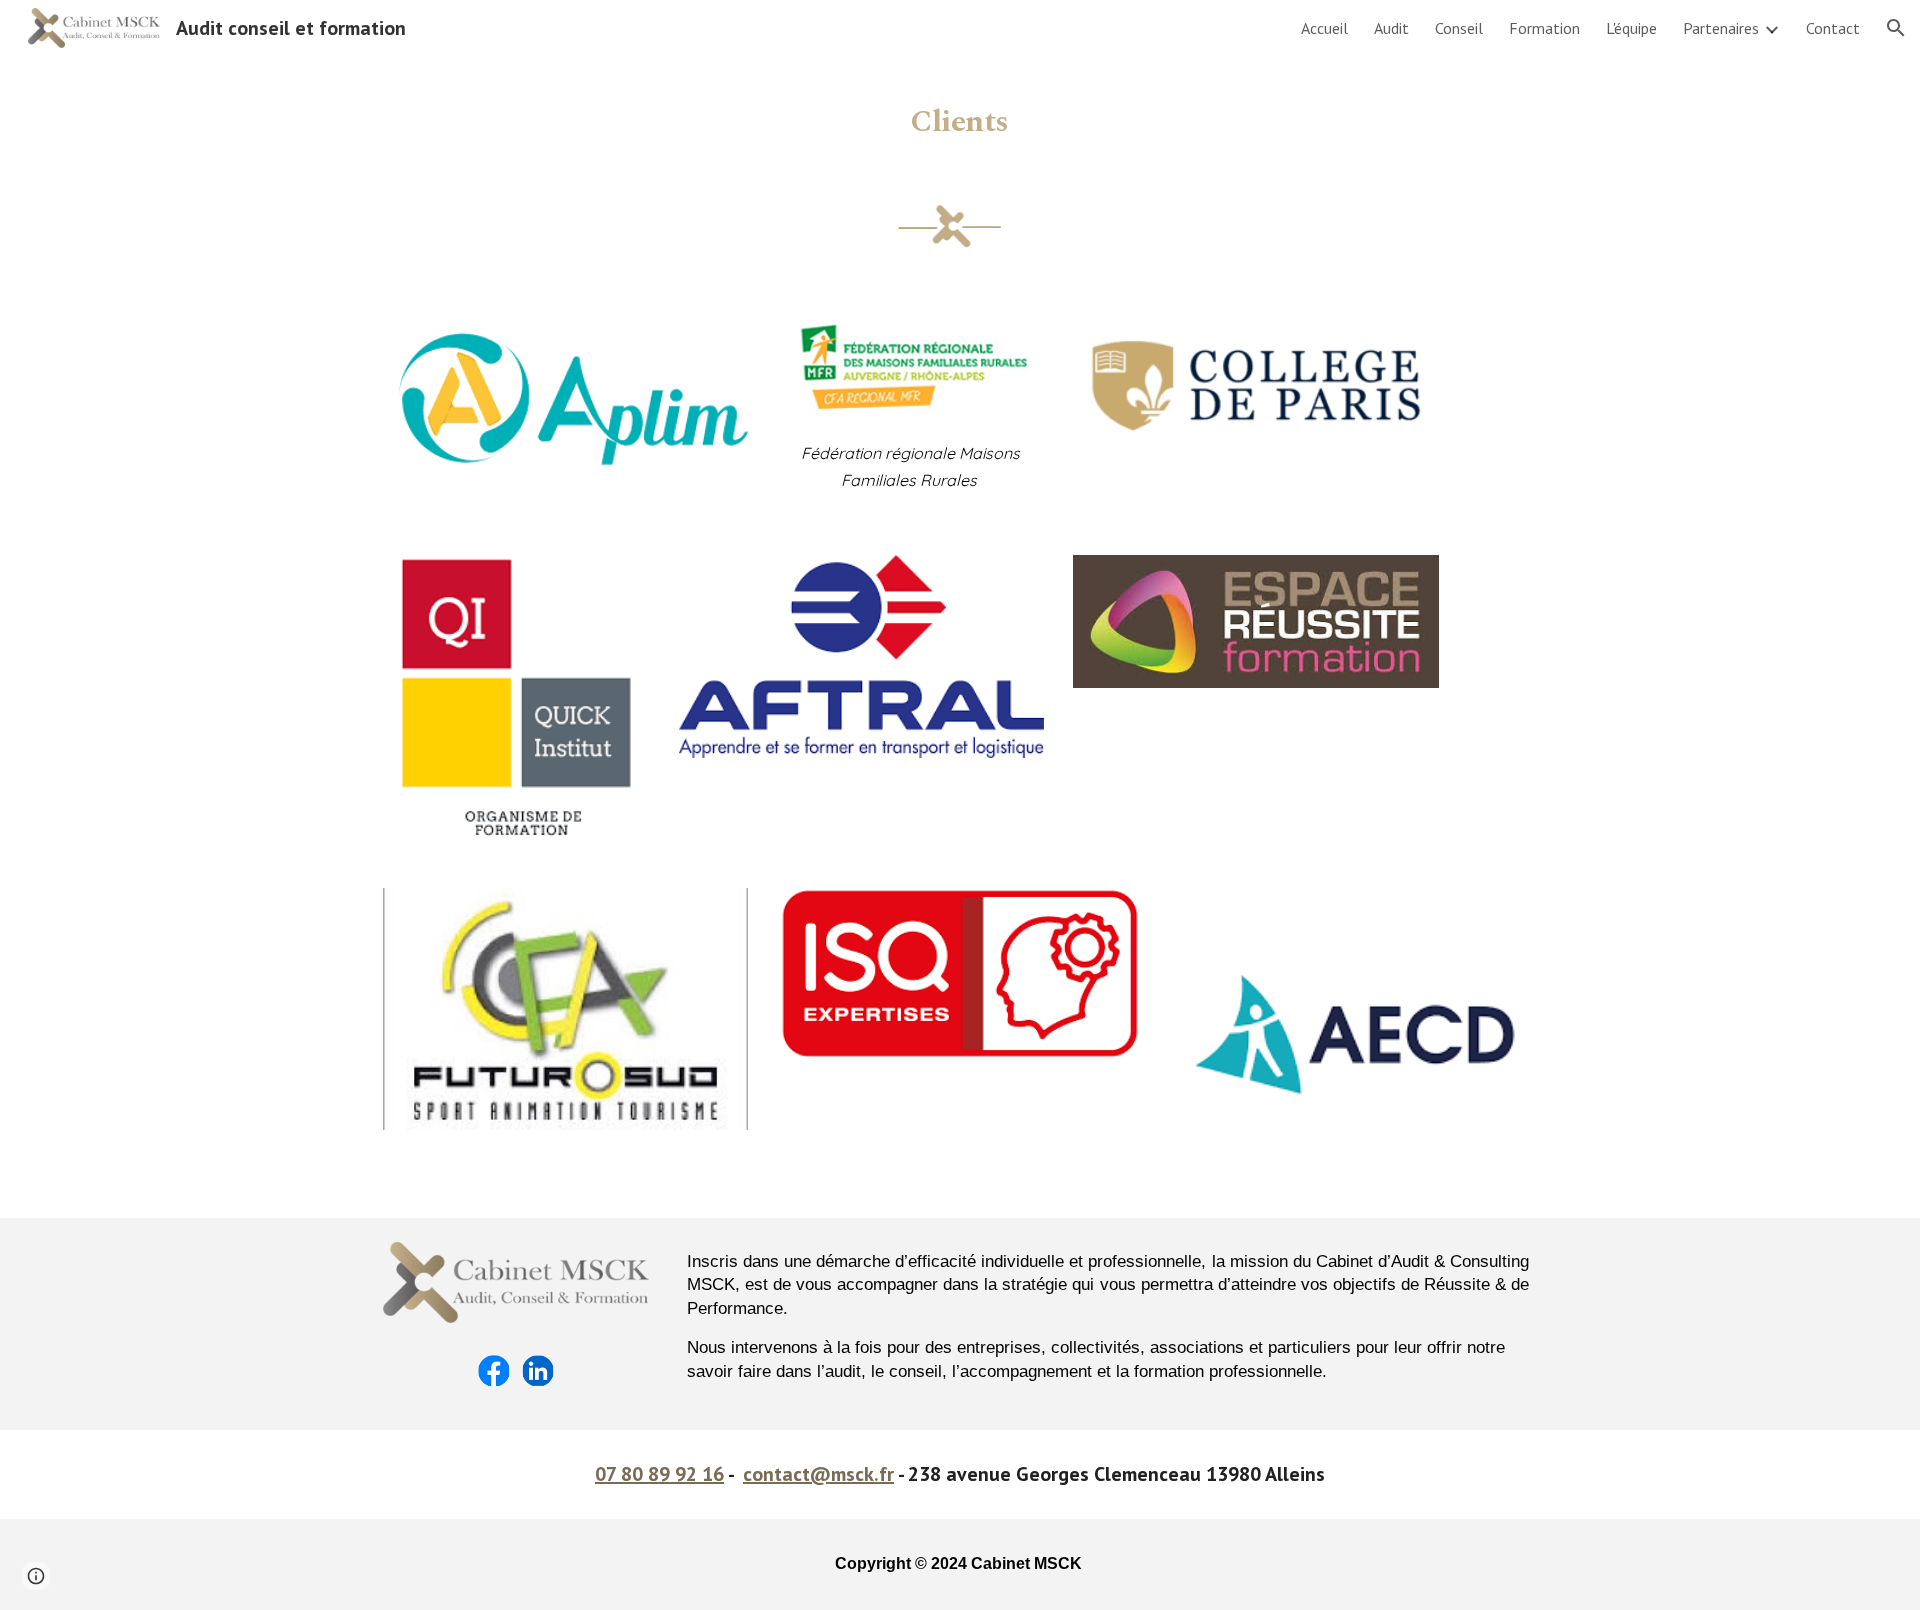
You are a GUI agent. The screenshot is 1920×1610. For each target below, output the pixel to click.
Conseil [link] (1459, 28)
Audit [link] (1391, 28)
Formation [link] (1544, 28)
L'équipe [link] (1631, 28)
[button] (1896, 28)
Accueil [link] (1324, 28)
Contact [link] (1833, 28)
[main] (960, 115)
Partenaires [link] (1721, 28)
